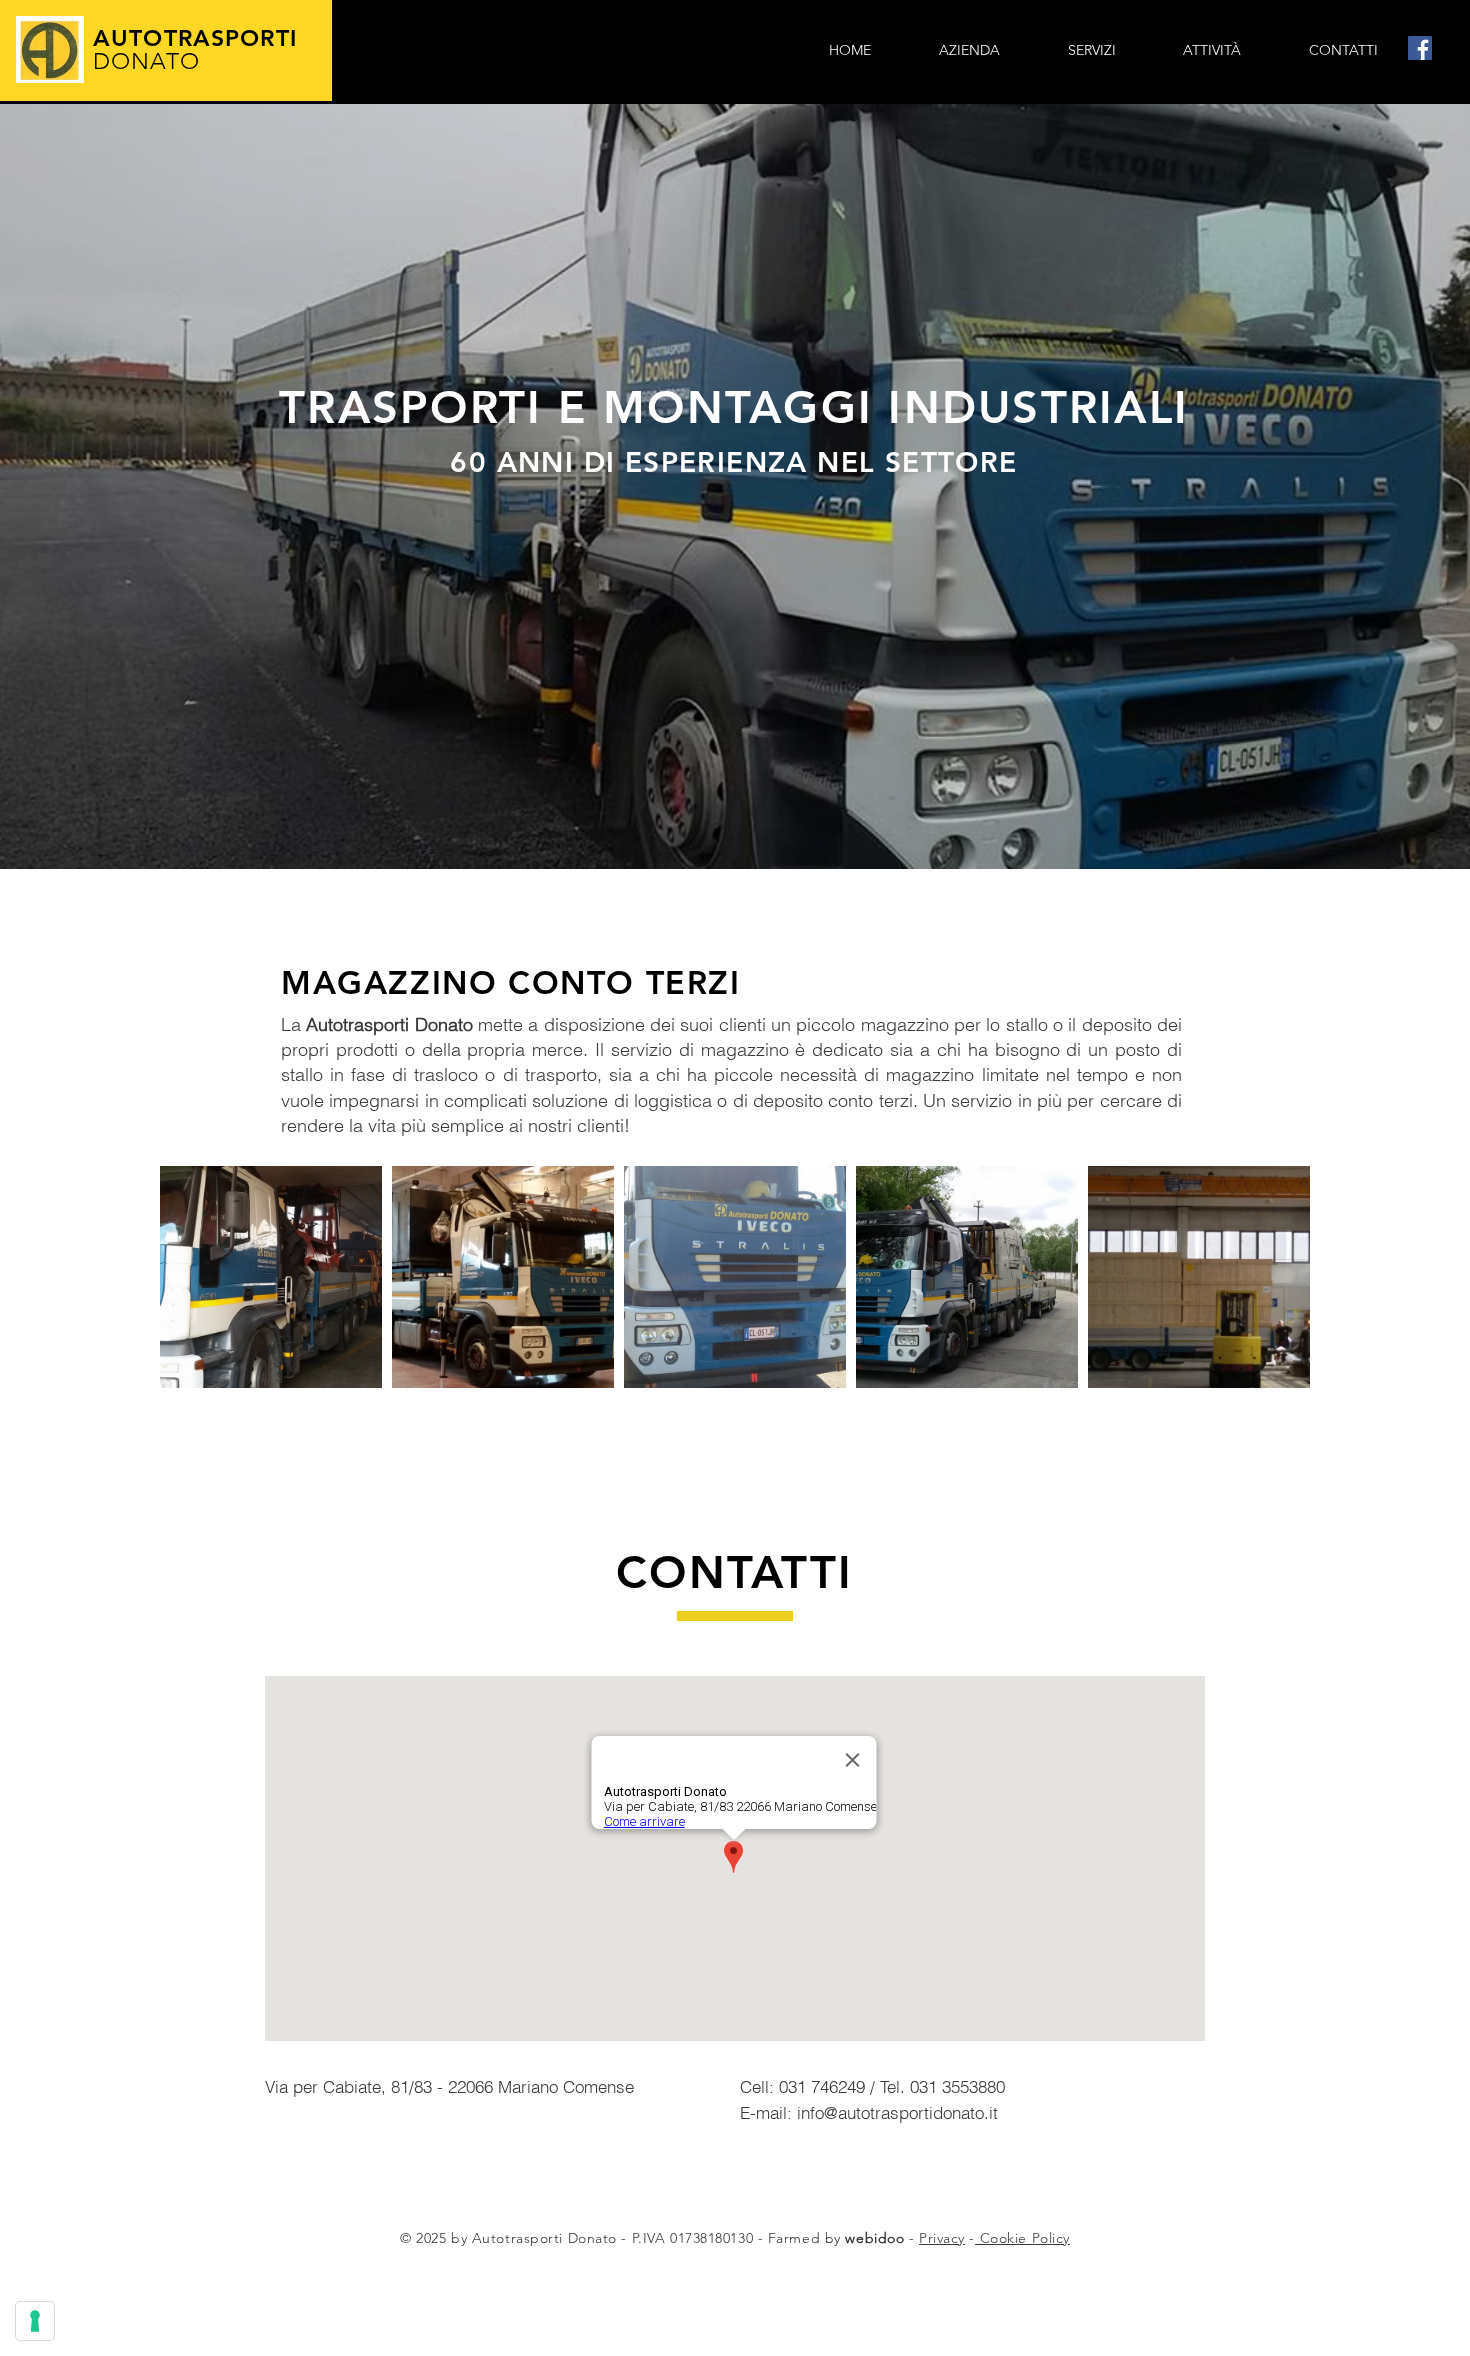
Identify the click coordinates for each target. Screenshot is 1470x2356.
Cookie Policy (1022, 2238)
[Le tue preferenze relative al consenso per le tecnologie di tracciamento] (35, 2321)
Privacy (942, 2238)
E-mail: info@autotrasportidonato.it (869, 2112)
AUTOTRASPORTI (199, 49)
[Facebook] (1420, 48)
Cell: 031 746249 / (810, 2086)
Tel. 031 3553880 (942, 2086)
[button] (1092, 50)
